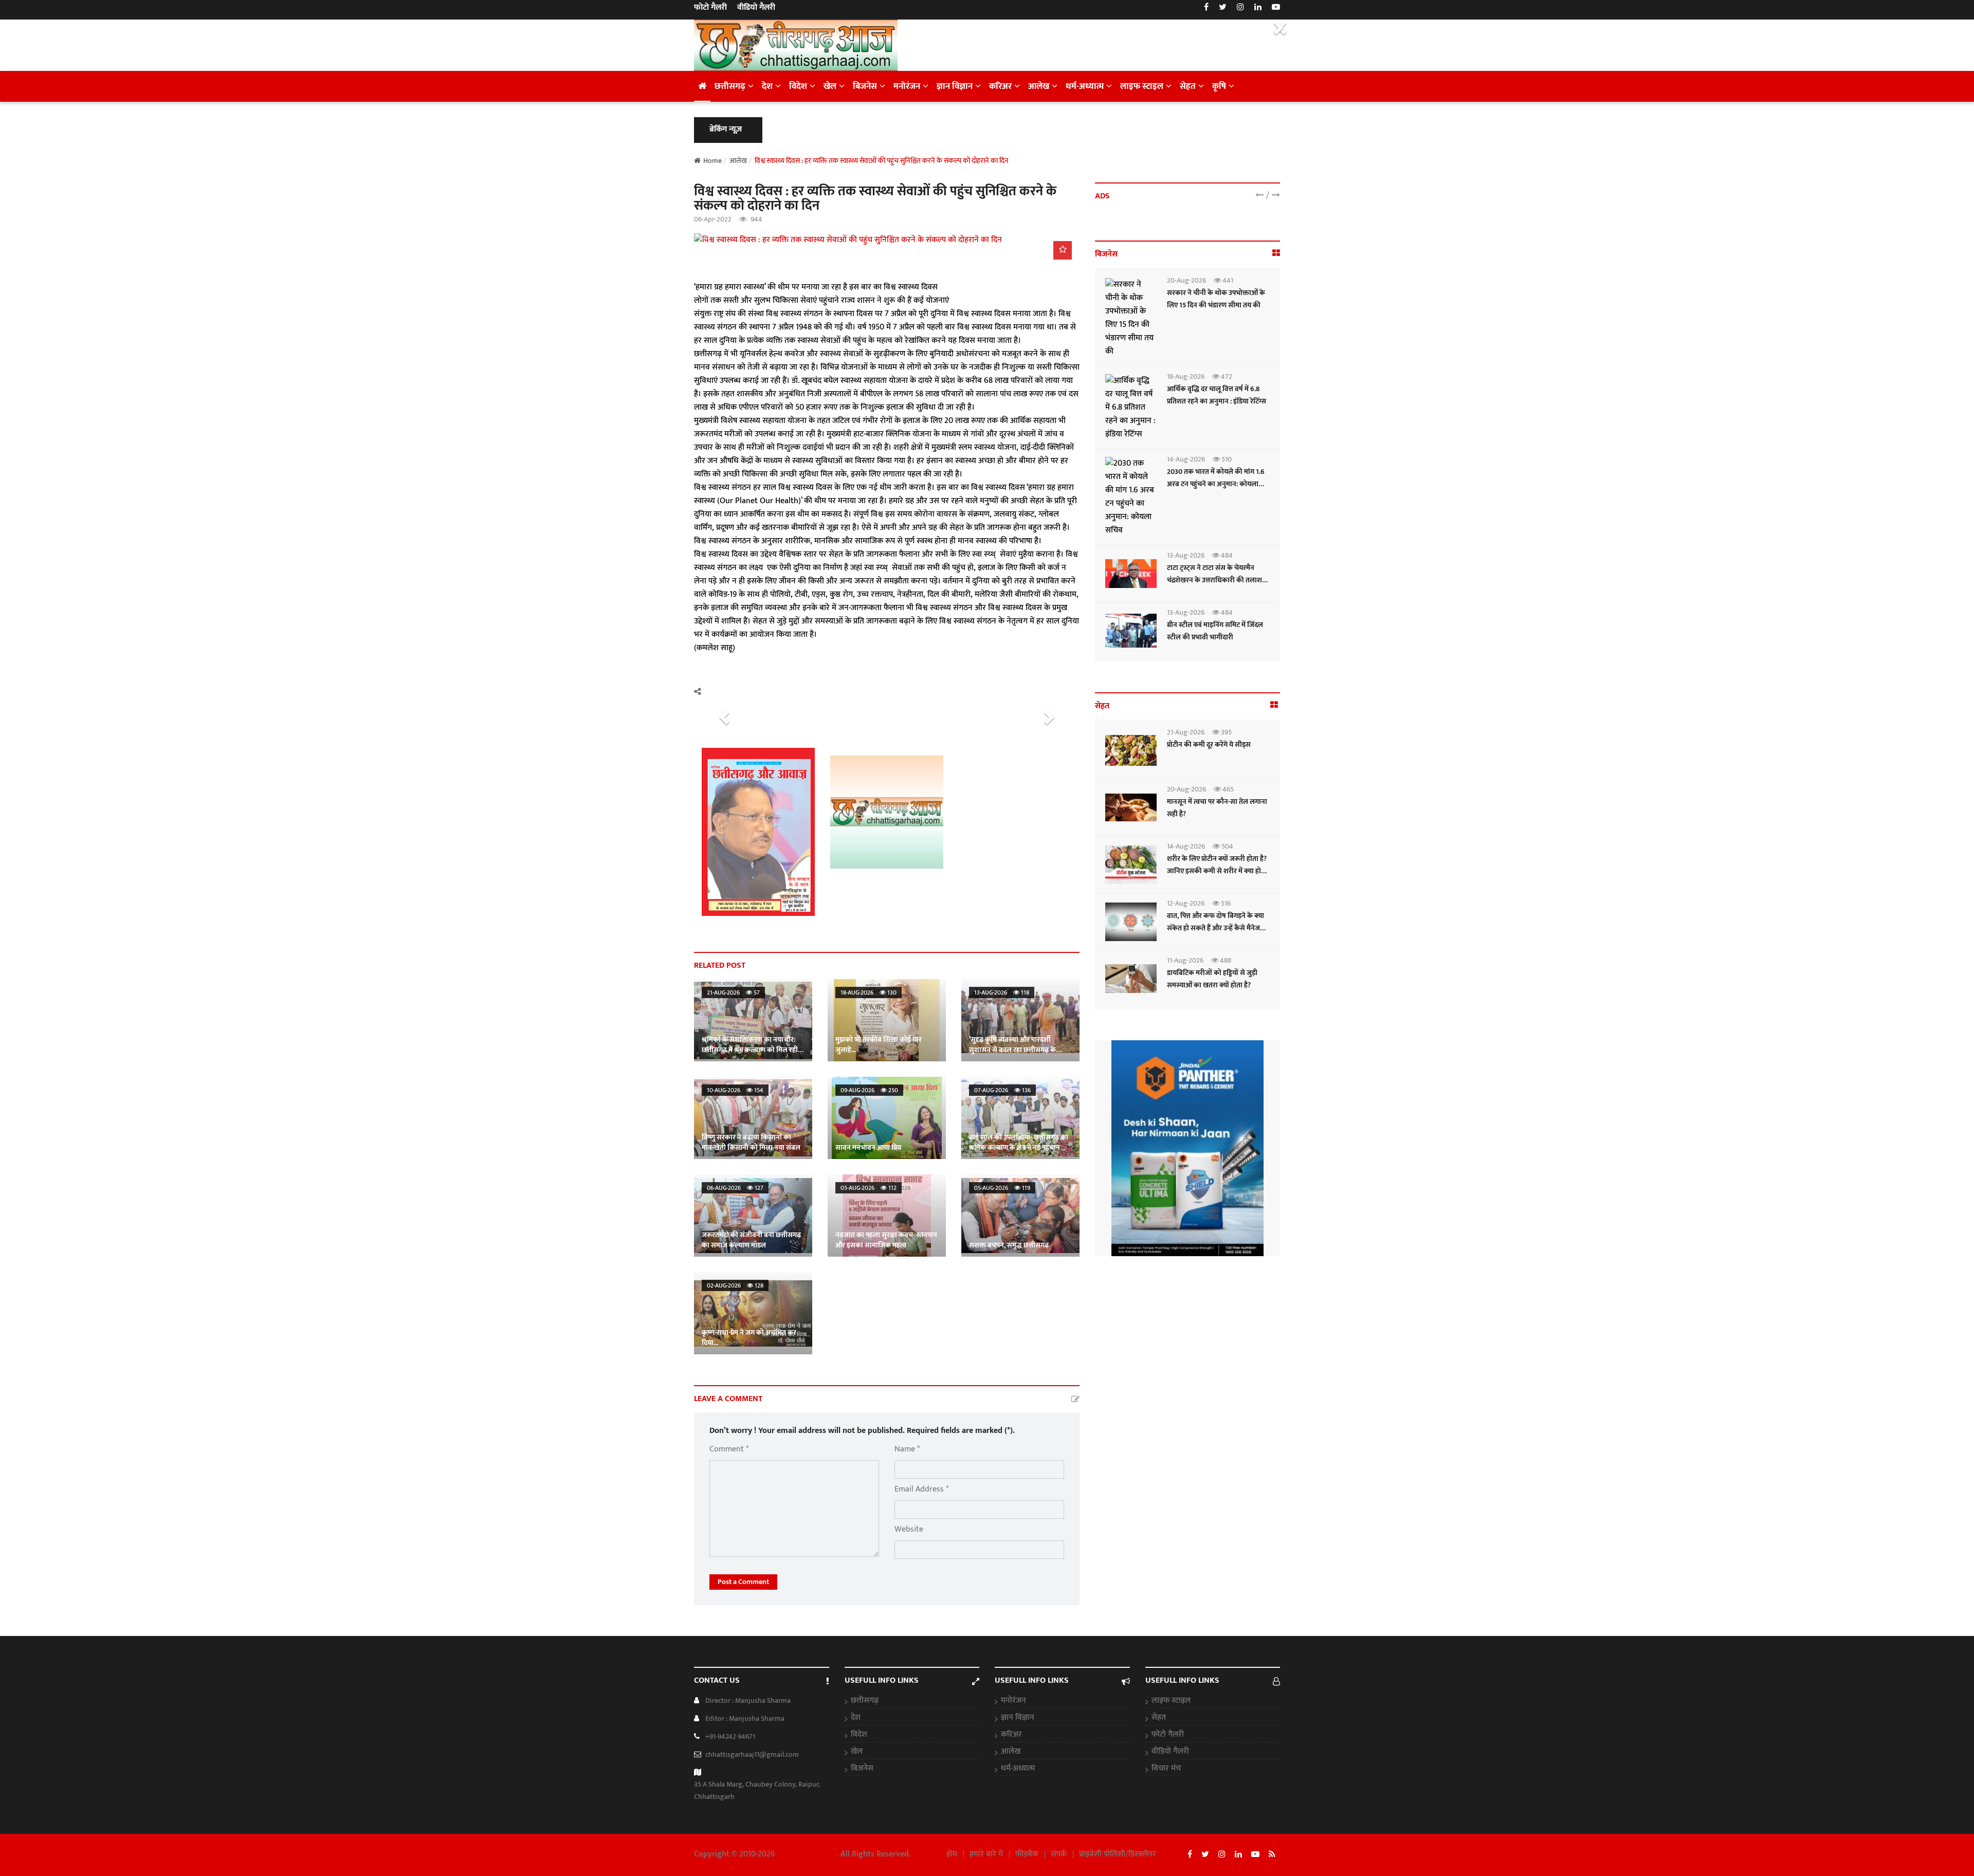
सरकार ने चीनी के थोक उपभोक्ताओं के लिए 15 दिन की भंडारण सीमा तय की (1216, 299)
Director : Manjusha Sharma (748, 1700)
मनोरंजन (907, 86)
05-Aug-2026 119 (1002, 1188)
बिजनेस (865, 86)
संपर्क (1059, 1854)
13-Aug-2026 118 (1002, 992)
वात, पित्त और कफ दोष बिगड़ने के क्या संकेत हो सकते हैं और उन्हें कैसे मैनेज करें (1216, 928)
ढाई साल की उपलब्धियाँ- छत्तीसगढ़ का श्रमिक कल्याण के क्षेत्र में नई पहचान (1019, 1142)
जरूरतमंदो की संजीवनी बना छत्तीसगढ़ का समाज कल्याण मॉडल (751, 1240)
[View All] (1276, 254)
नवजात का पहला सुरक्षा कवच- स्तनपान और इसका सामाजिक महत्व (886, 1240)
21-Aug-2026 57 (733, 992)
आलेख (1039, 86)
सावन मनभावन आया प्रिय (868, 1147)
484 (1226, 555)
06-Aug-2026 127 (735, 1188)
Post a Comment (743, 1582)
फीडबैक (1027, 1854)
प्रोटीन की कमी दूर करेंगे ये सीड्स (1209, 744)
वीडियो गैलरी (756, 8)
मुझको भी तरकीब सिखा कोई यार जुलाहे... (879, 1045)
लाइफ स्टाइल (1142, 86)
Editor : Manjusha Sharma (745, 1718)
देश (767, 86)
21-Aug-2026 (1186, 732)
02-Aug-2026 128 (735, 1285)
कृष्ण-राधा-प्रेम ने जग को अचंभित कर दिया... (749, 1338)
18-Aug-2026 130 (869, 992)
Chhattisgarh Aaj (807, 1854)
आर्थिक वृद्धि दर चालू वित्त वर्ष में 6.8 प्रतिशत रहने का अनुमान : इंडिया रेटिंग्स (1217, 395)
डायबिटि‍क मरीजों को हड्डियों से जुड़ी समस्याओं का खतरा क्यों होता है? (1212, 979)
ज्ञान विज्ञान (955, 86)
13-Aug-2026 (1186, 555)
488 (1225, 960)
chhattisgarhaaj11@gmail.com (752, 1754)
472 (1226, 376)
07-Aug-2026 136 (1002, 1090)
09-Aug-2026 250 (869, 1090)
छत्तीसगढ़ (730, 86)
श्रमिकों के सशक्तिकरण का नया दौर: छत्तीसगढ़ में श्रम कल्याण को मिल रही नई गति (750, 1050)
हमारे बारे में (986, 1854)
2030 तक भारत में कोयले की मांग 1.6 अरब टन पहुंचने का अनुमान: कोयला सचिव (1216, 484)
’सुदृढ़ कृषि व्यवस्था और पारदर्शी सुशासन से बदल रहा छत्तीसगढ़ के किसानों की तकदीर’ (1012, 1050)
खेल (830, 86)
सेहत (1188, 86)
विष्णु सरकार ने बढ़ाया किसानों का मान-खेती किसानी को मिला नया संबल (751, 1142)
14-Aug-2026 (1186, 459)
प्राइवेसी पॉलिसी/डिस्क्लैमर (1118, 1854)
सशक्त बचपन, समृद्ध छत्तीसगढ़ (1009, 1245)
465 (1227, 789)
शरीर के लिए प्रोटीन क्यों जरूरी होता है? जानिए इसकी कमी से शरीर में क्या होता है (1217, 871)
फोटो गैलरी (710, 8)
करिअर (1000, 86)
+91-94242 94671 (730, 1736)
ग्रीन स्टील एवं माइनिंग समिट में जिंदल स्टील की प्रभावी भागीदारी (1215, 631)
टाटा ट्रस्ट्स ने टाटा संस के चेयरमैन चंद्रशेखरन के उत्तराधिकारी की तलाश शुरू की (1214, 580)
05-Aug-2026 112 (869, 1188)
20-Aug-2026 (1186, 280)
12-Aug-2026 (1186, 903)
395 (1226, 732)
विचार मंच (1166, 1769)
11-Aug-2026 (1185, 960)
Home (712, 161)
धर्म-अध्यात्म (1085, 86)
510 (1226, 459)
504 (1227, 846)
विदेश (798, 86)
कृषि (1219, 86)
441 (1227, 280)
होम (952, 1854)
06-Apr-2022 (713, 219)
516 (1225, 903)
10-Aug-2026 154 (735, 1090)
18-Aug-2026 (1186, 376)
